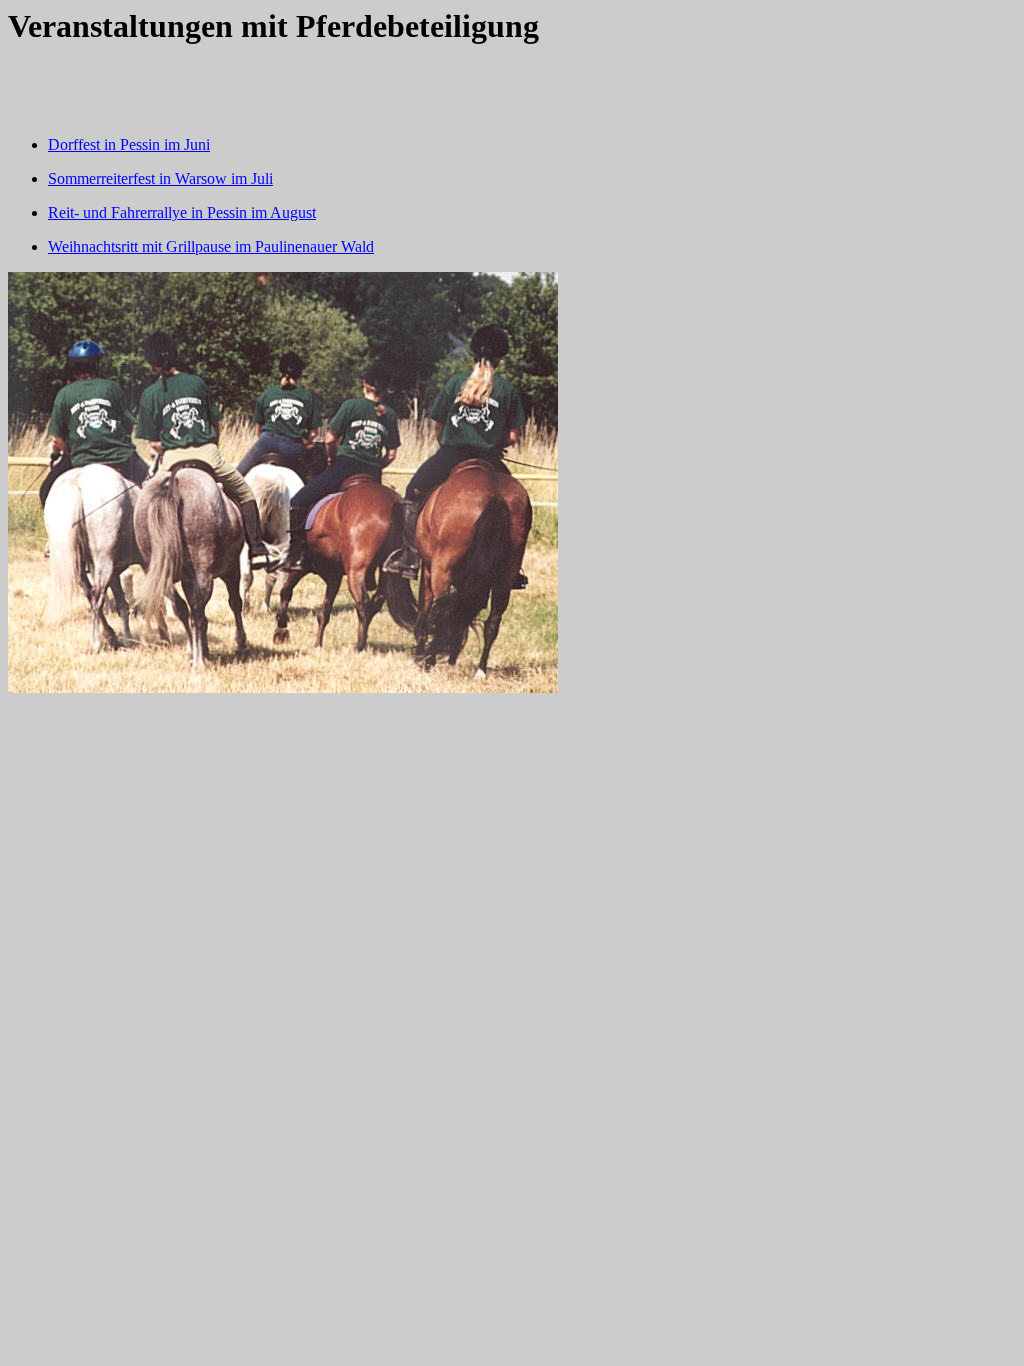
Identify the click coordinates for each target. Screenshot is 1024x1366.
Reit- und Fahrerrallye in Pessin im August (182, 212)
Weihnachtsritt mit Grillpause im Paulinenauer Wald (211, 246)
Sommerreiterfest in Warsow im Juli (160, 178)
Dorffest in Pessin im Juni (129, 144)
